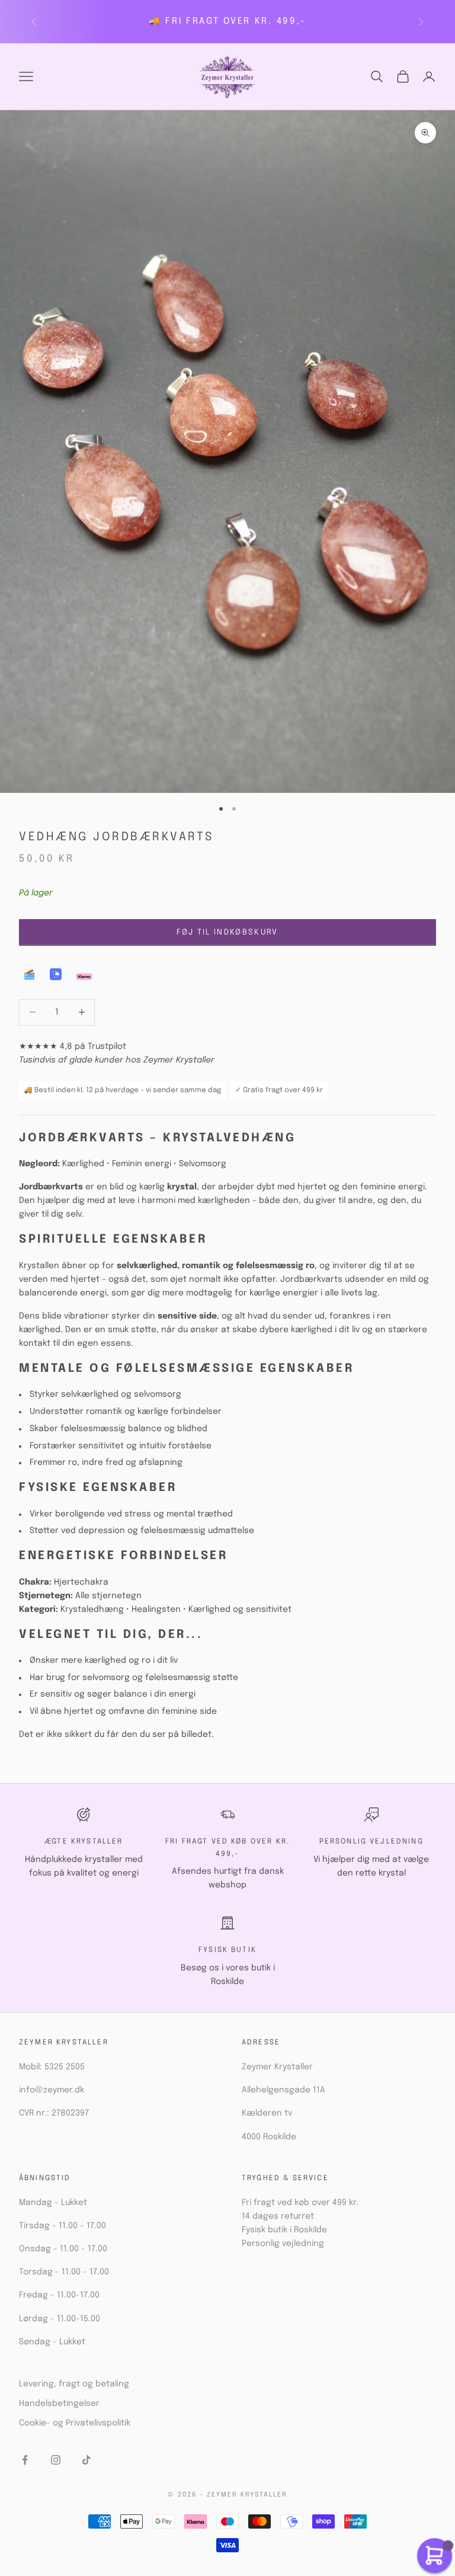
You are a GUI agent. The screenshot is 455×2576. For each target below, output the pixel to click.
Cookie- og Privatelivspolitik (75, 2423)
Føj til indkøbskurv (227, 932)
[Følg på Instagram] (56, 2460)
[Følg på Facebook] (25, 2460)
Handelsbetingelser (59, 2404)
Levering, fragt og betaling (74, 2384)
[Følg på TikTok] (86, 2460)
